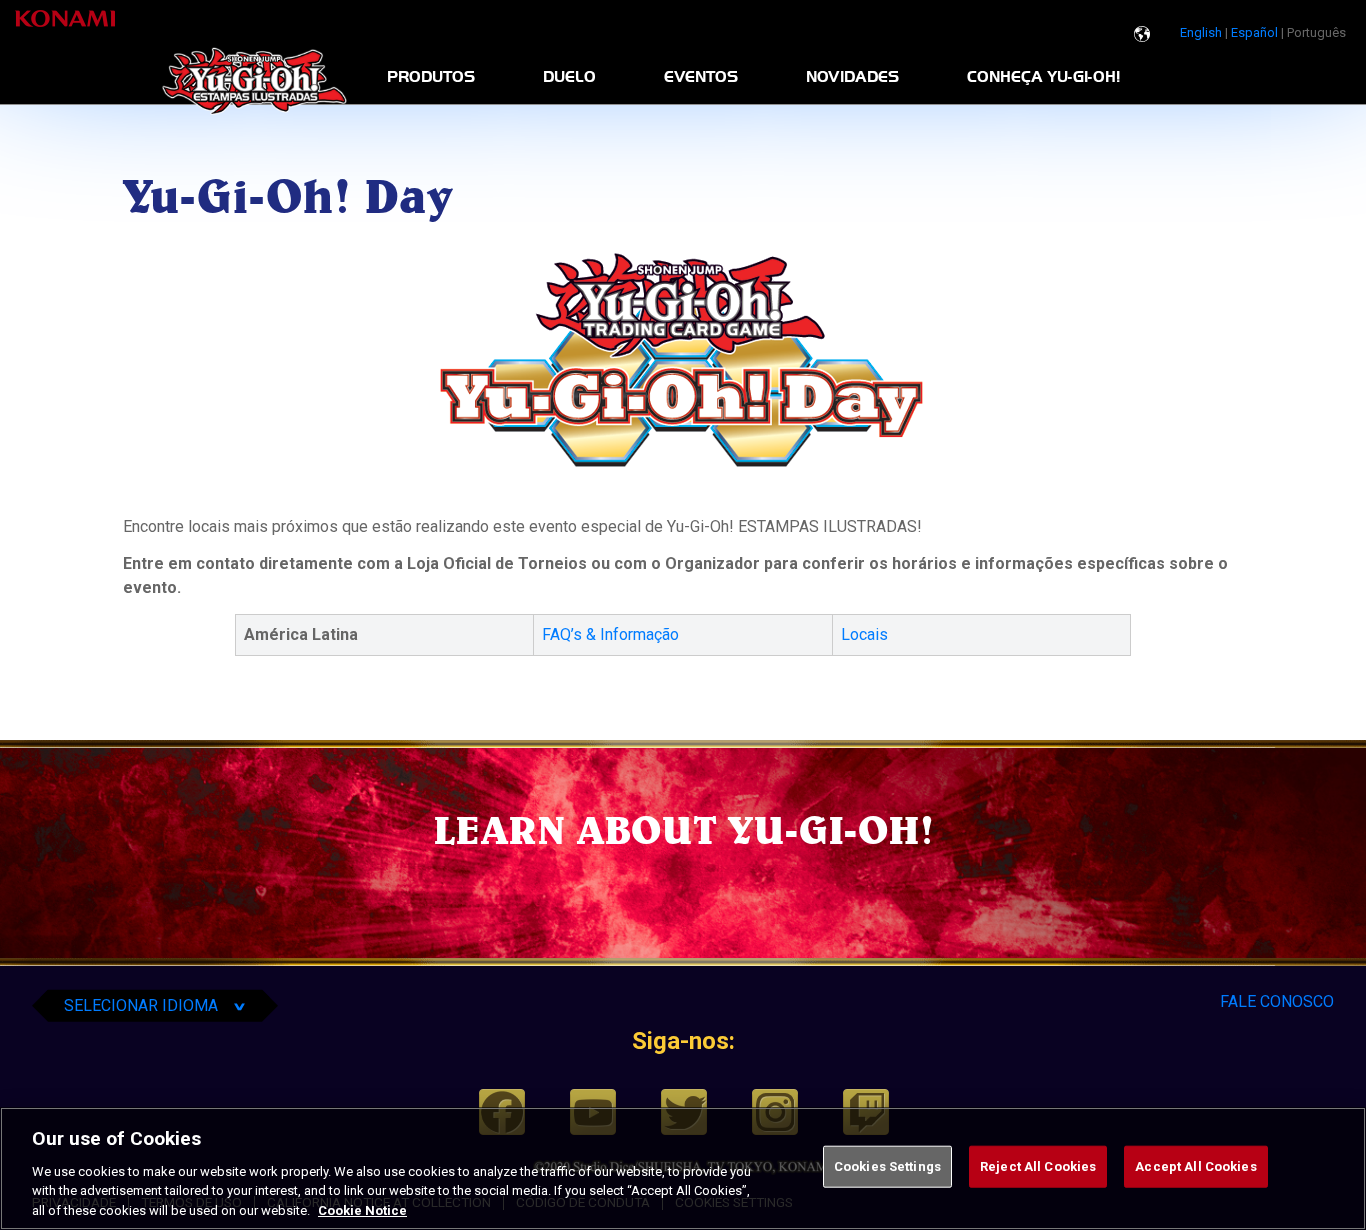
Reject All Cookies (1038, 1166)
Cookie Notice (362, 1209)
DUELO (569, 77)
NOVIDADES (852, 77)
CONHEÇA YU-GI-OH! (1043, 77)
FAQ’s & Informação (610, 634)
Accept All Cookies (1195, 1166)
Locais (866, 634)
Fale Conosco (1277, 1001)
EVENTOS (701, 77)
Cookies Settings (887, 1166)
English (1201, 32)
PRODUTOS (431, 77)
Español (1254, 32)
